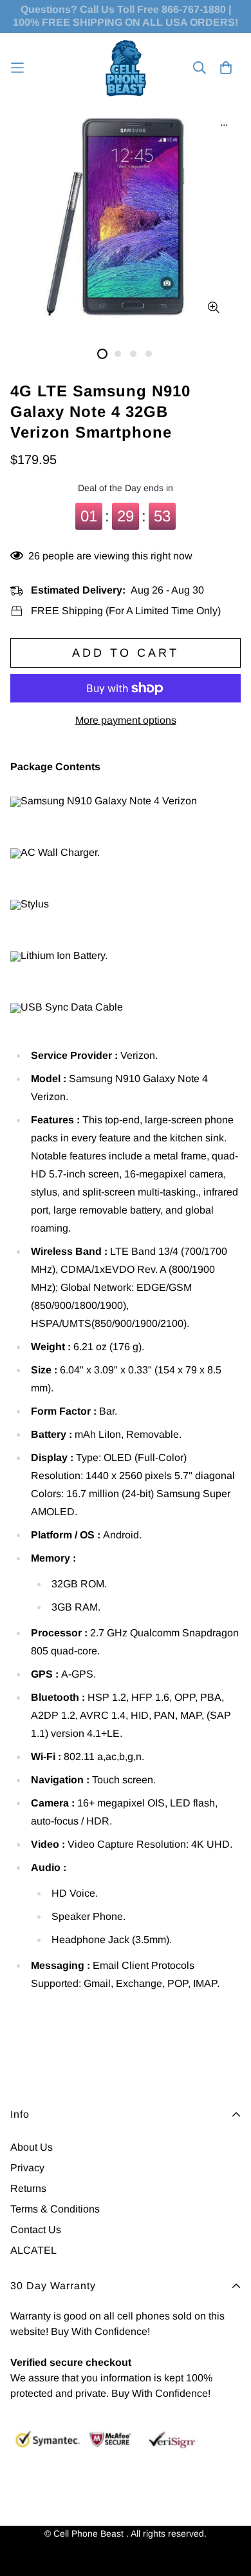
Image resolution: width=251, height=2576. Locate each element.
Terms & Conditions (55, 2209)
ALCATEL (33, 2250)
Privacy (27, 2168)
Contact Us (36, 2230)
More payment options (126, 720)
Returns (28, 2188)
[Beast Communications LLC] (126, 68)
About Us (32, 2147)
